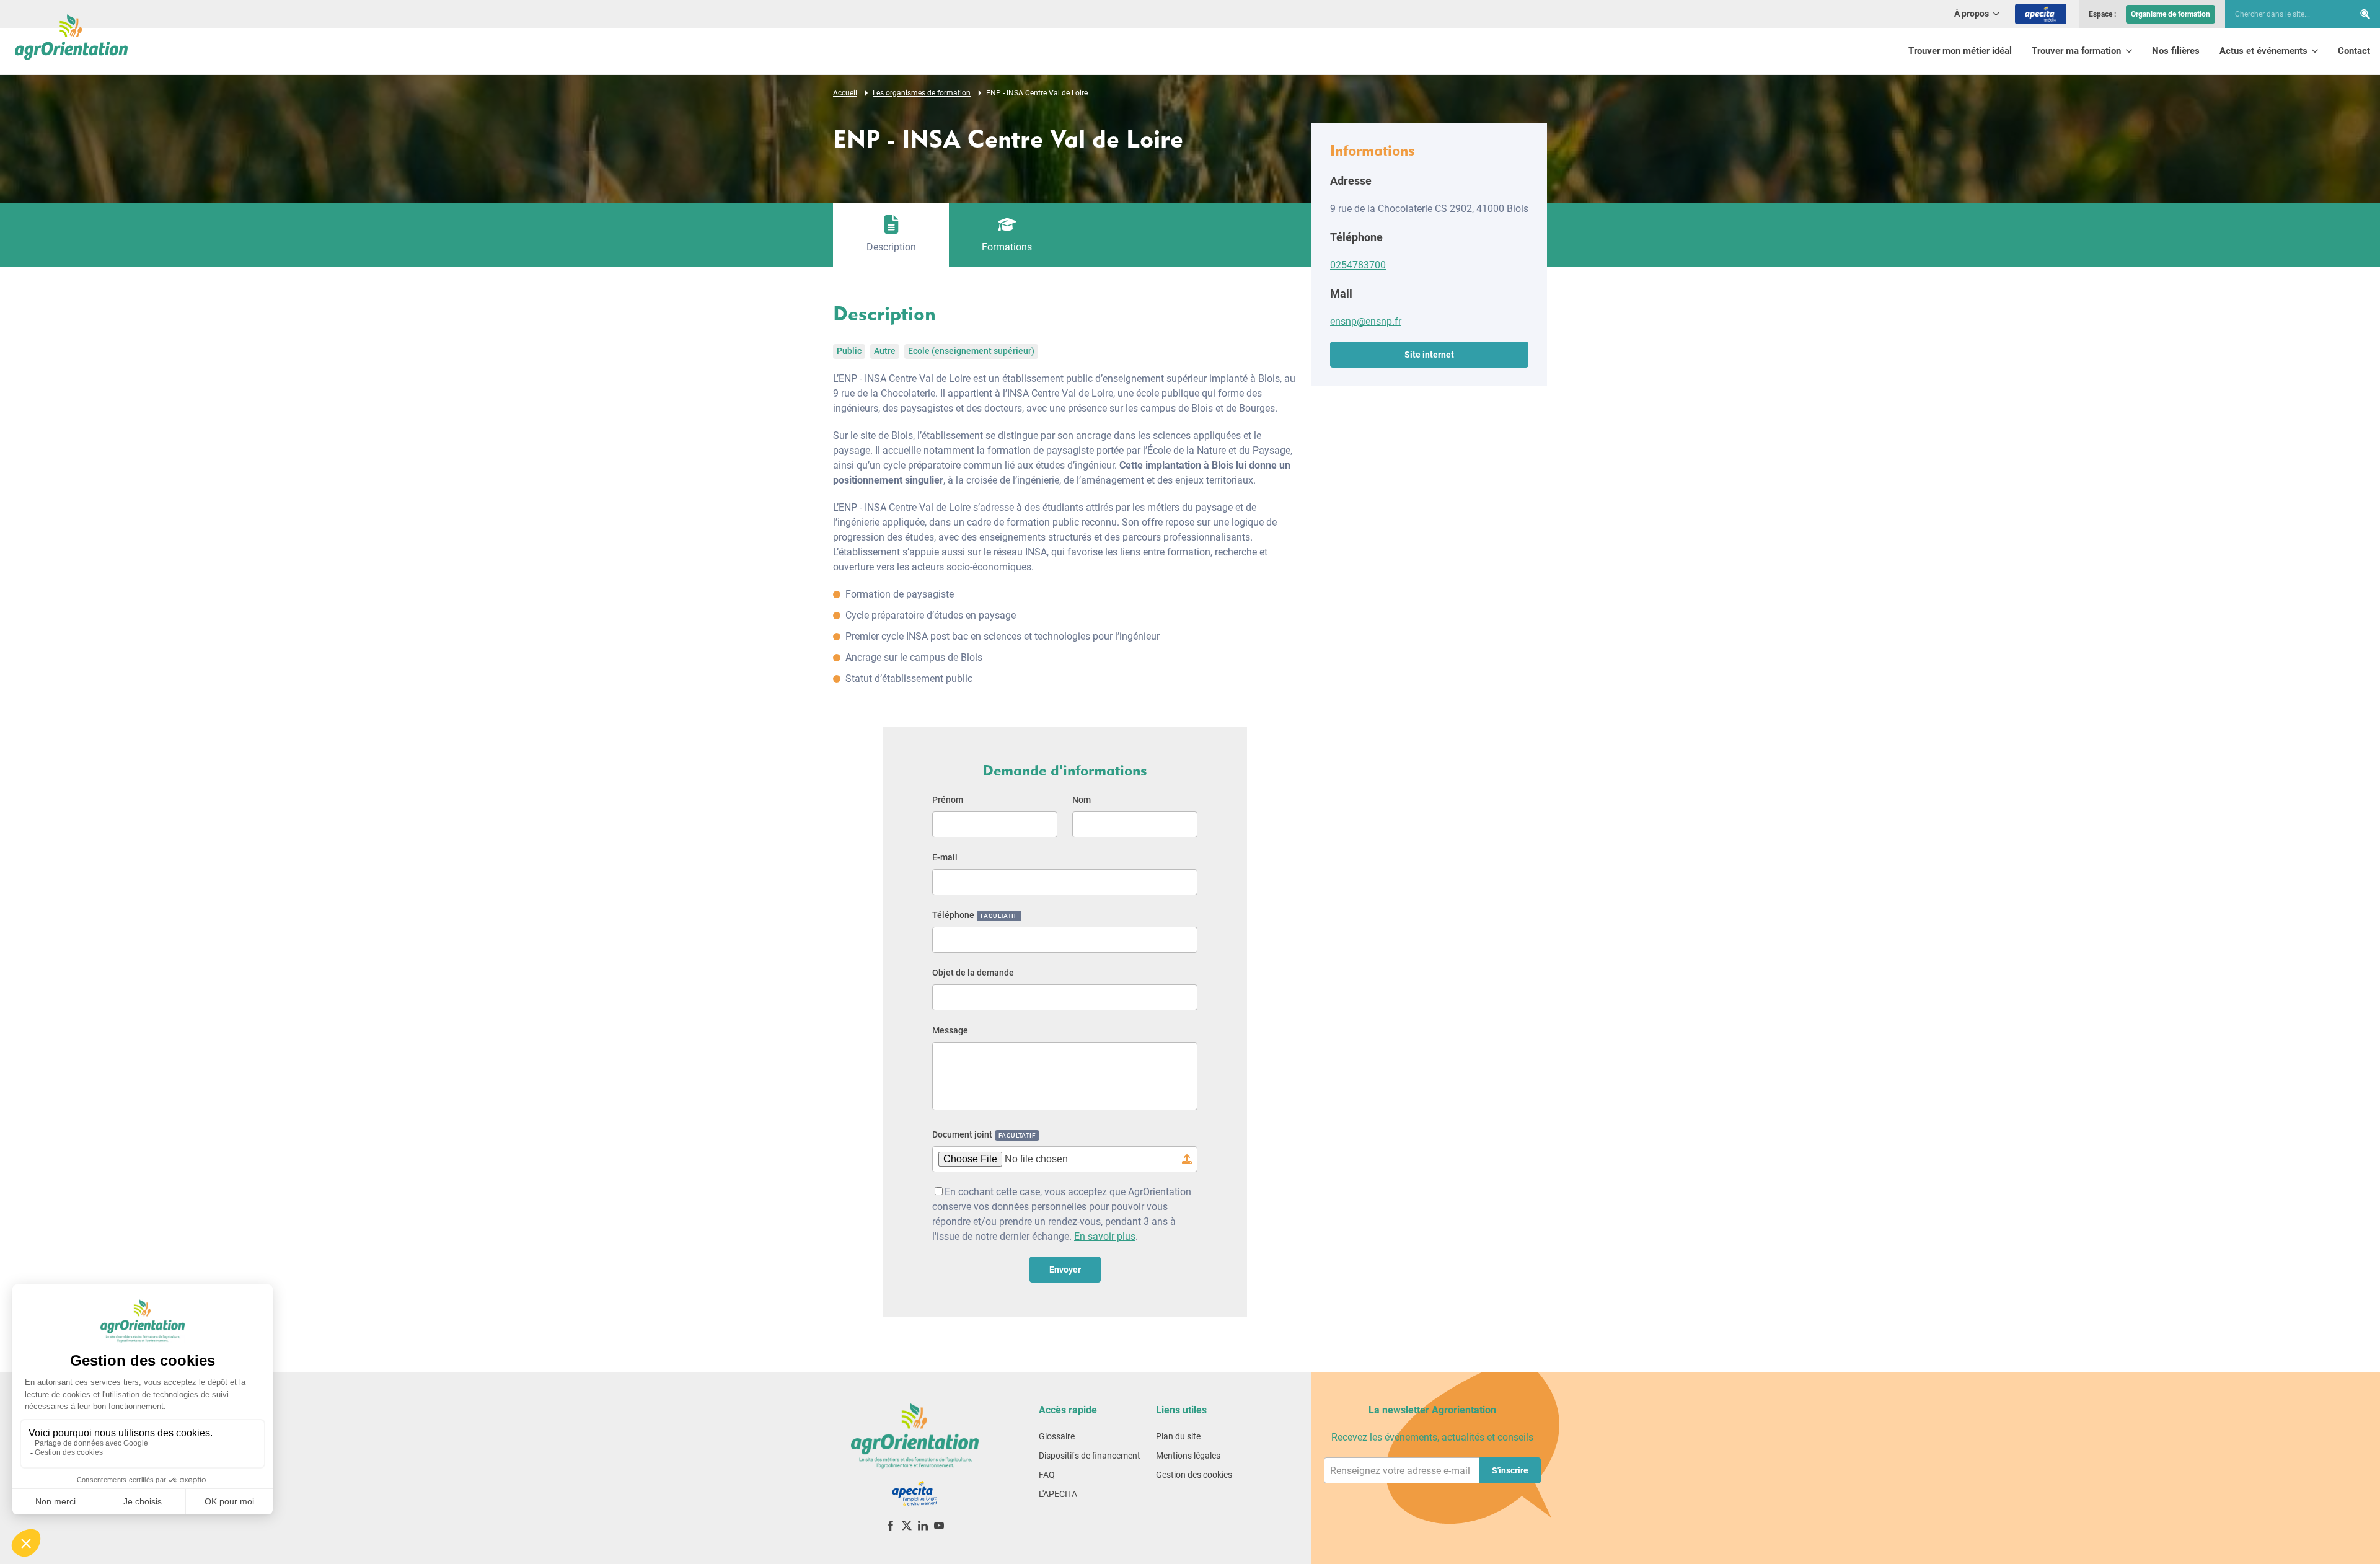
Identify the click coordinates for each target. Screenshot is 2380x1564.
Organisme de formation (2171, 14)
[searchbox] (2283, 14)
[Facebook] (891, 1525)
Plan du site (1178, 1436)
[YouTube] (939, 1525)
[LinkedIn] (923, 1525)
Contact (2354, 51)
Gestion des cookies (1194, 1475)
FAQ (1047, 1475)
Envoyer (1065, 1270)
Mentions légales (1188, 1456)
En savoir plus (1105, 1236)
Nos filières (2176, 51)
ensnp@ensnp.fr (1366, 321)
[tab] (891, 235)
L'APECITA (1058, 1494)
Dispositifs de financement (1090, 1456)
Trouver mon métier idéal (1960, 51)
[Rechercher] (2365, 14)
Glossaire (1057, 1436)
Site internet (1429, 355)
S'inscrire (1510, 1470)
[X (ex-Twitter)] (907, 1525)
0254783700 (1358, 265)
